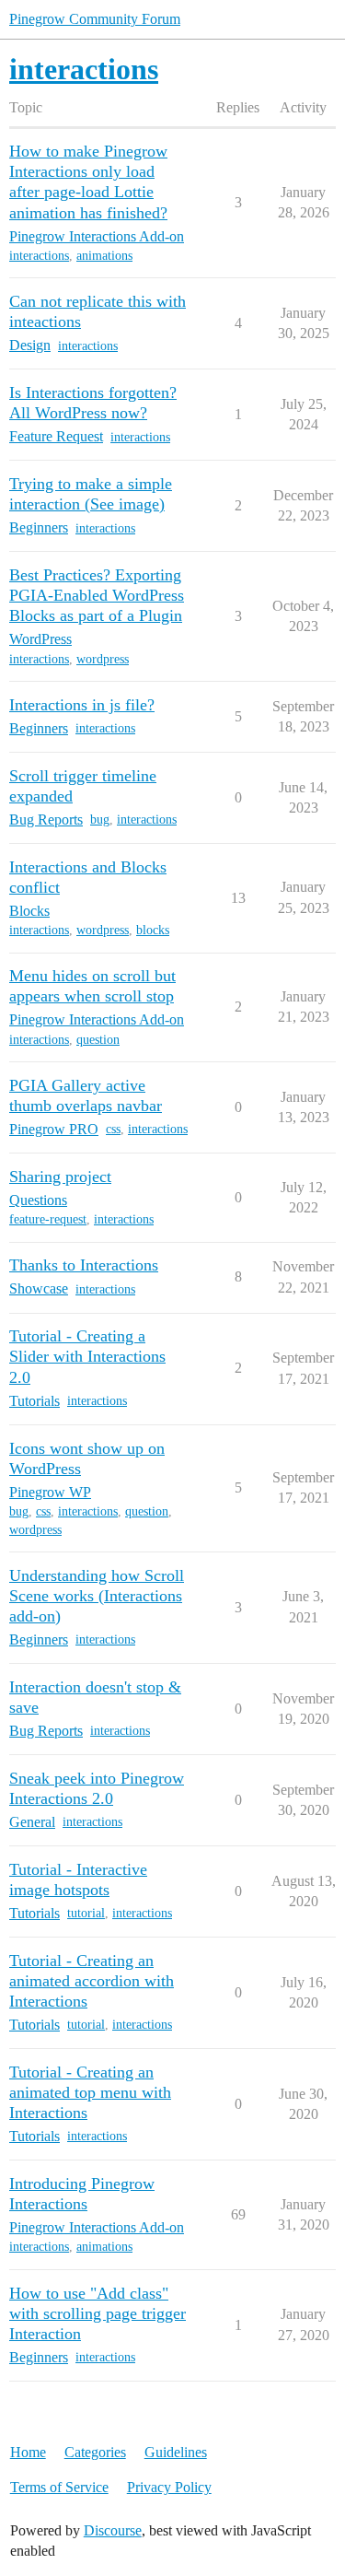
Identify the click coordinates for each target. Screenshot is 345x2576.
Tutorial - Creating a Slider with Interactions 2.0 (87, 1356)
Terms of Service (59, 2487)
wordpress (103, 659)
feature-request (48, 1219)
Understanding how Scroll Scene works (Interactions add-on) (97, 1596)
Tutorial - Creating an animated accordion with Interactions (92, 1981)
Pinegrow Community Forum (95, 19)
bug (100, 820)
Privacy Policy (169, 2487)
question (98, 1040)
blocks (153, 930)
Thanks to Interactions (84, 1265)
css (113, 1129)
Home (28, 2452)
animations (104, 256)
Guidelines (176, 2452)
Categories (95, 2452)
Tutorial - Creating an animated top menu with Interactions (90, 2092)
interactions (39, 256)
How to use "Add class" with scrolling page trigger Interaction (98, 2313)
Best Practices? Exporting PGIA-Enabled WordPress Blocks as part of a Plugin (97, 595)
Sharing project (60, 1177)
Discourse (113, 2530)
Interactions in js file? (82, 705)
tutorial (86, 1913)
